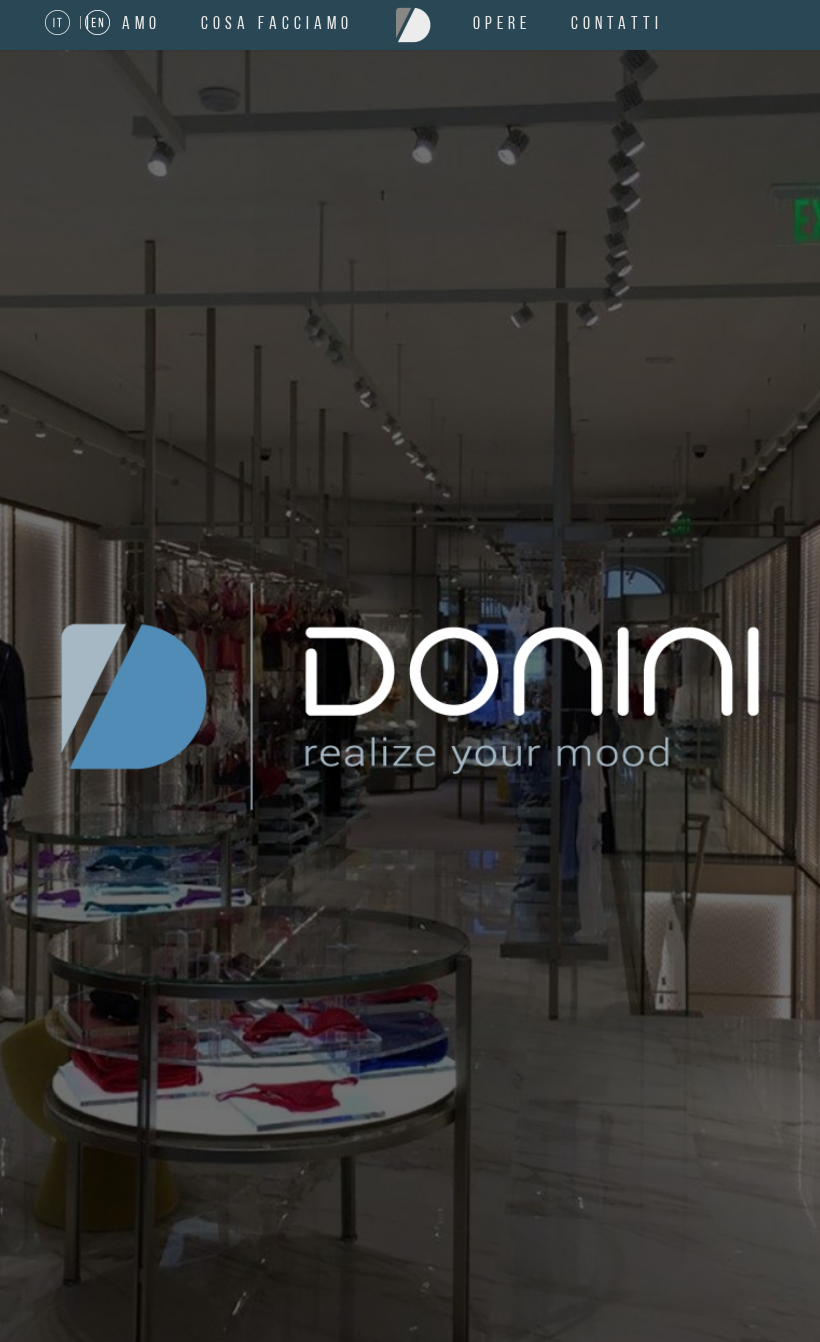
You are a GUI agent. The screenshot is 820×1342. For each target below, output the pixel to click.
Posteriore (775, 697)
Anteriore (45, 697)
